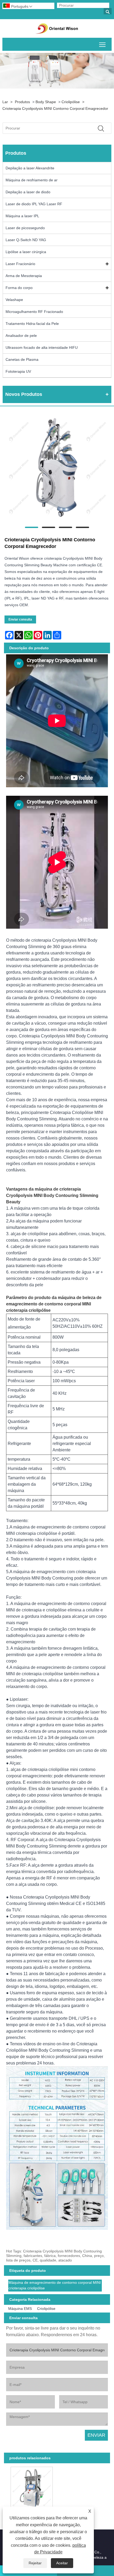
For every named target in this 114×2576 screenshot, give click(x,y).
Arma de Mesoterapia (24, 276)
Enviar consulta (20, 619)
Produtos (22, 102)
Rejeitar (35, 2563)
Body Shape (46, 102)
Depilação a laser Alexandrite (30, 168)
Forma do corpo (19, 288)
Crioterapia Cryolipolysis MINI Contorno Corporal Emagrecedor (55, 108)
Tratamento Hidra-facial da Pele (32, 324)
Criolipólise (71, 102)
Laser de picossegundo (25, 228)
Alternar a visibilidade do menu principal (102, 44)
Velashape (14, 300)
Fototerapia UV (18, 371)
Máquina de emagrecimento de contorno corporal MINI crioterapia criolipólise (55, 2285)
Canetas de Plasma (22, 359)
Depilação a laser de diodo (28, 192)
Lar (5, 102)
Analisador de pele (21, 336)
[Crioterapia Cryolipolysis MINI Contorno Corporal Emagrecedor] (57, 468)
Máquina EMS (20, 2309)
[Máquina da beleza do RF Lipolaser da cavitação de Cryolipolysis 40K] (32, 2487)
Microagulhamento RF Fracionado (34, 312)
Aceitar (62, 2563)
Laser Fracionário (20, 264)
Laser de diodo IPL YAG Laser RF (34, 204)
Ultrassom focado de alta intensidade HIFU (42, 347)
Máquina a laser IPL (22, 216)
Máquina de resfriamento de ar (32, 180)
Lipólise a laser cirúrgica (26, 252)
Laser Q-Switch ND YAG (26, 240)
